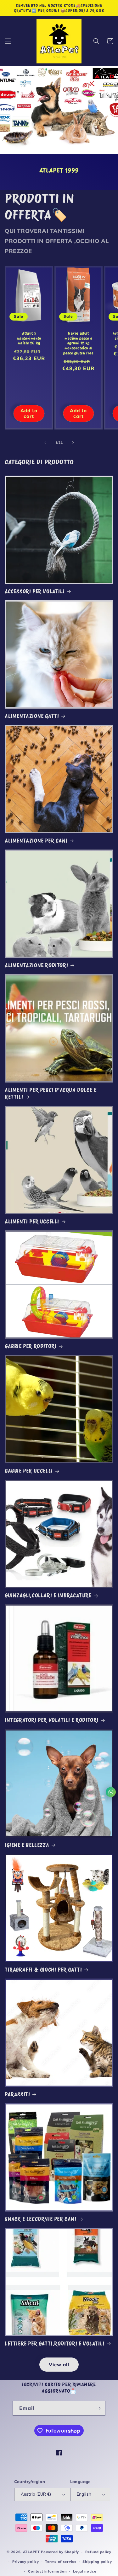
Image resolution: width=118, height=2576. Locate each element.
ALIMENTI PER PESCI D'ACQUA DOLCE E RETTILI (51, 1094)
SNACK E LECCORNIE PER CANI (41, 2219)
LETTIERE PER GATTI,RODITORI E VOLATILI (55, 2344)
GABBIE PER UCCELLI (29, 1471)
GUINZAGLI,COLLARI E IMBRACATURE (48, 1596)
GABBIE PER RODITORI (31, 1346)
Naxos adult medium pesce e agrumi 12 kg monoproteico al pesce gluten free (78, 343)
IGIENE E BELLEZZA (27, 1845)
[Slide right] (73, 443)
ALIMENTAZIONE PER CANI (36, 841)
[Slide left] (45, 443)
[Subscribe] (98, 2408)
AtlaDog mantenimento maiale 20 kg (29, 338)
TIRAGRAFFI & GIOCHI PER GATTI (43, 1970)
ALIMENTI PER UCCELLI (32, 1222)
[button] (8, 41)
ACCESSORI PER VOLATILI (35, 591)
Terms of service (61, 2562)
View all (59, 2365)
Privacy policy (26, 2562)
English (84, 2494)
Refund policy (98, 2552)
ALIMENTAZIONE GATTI (32, 716)
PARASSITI (17, 2094)
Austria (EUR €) (36, 2494)
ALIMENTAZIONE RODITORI (36, 965)
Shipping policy (97, 2562)
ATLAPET (31, 2552)
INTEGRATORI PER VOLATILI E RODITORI (52, 1720)
